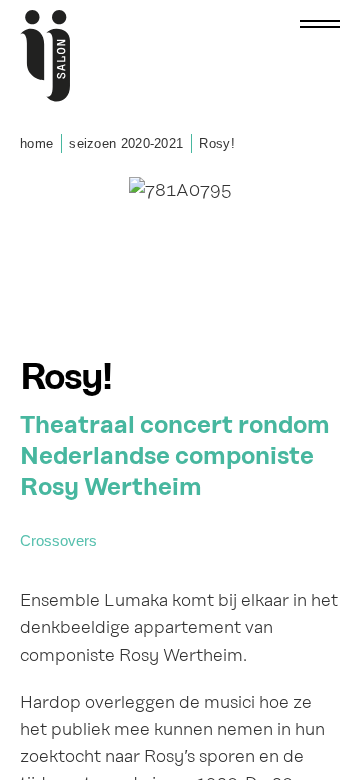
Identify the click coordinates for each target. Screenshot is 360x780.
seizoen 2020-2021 (126, 143)
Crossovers (58, 540)
